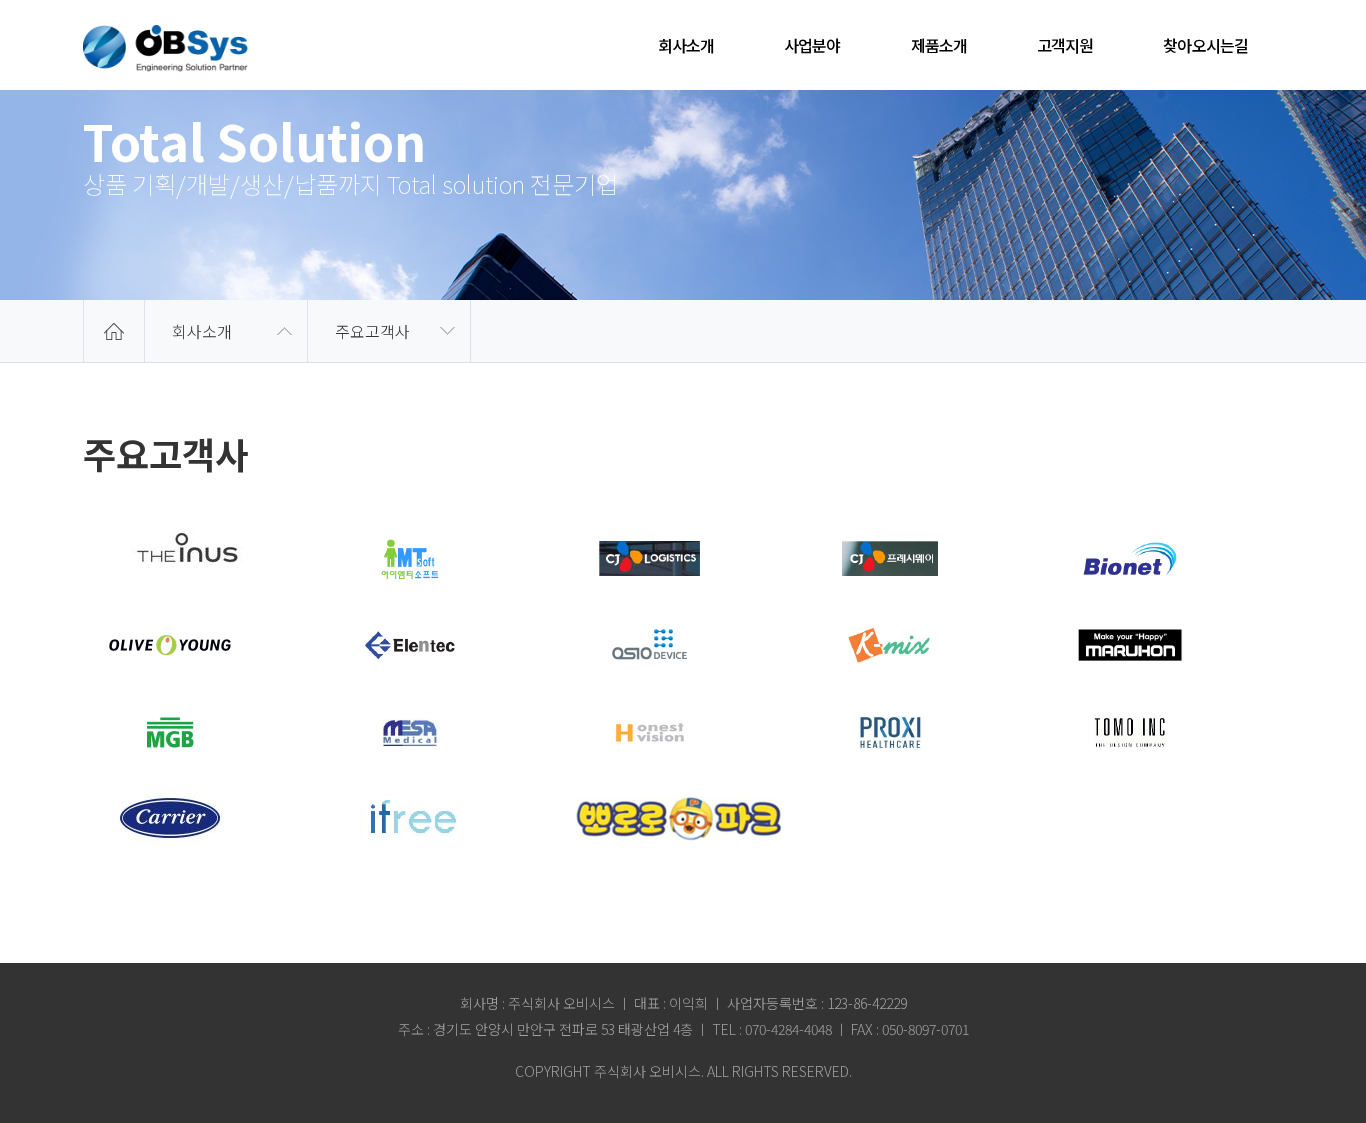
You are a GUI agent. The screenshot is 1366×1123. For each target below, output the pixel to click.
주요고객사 (372, 331)
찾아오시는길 (1205, 45)
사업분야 (812, 45)
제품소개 (939, 45)
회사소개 (686, 45)
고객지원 (1065, 45)
